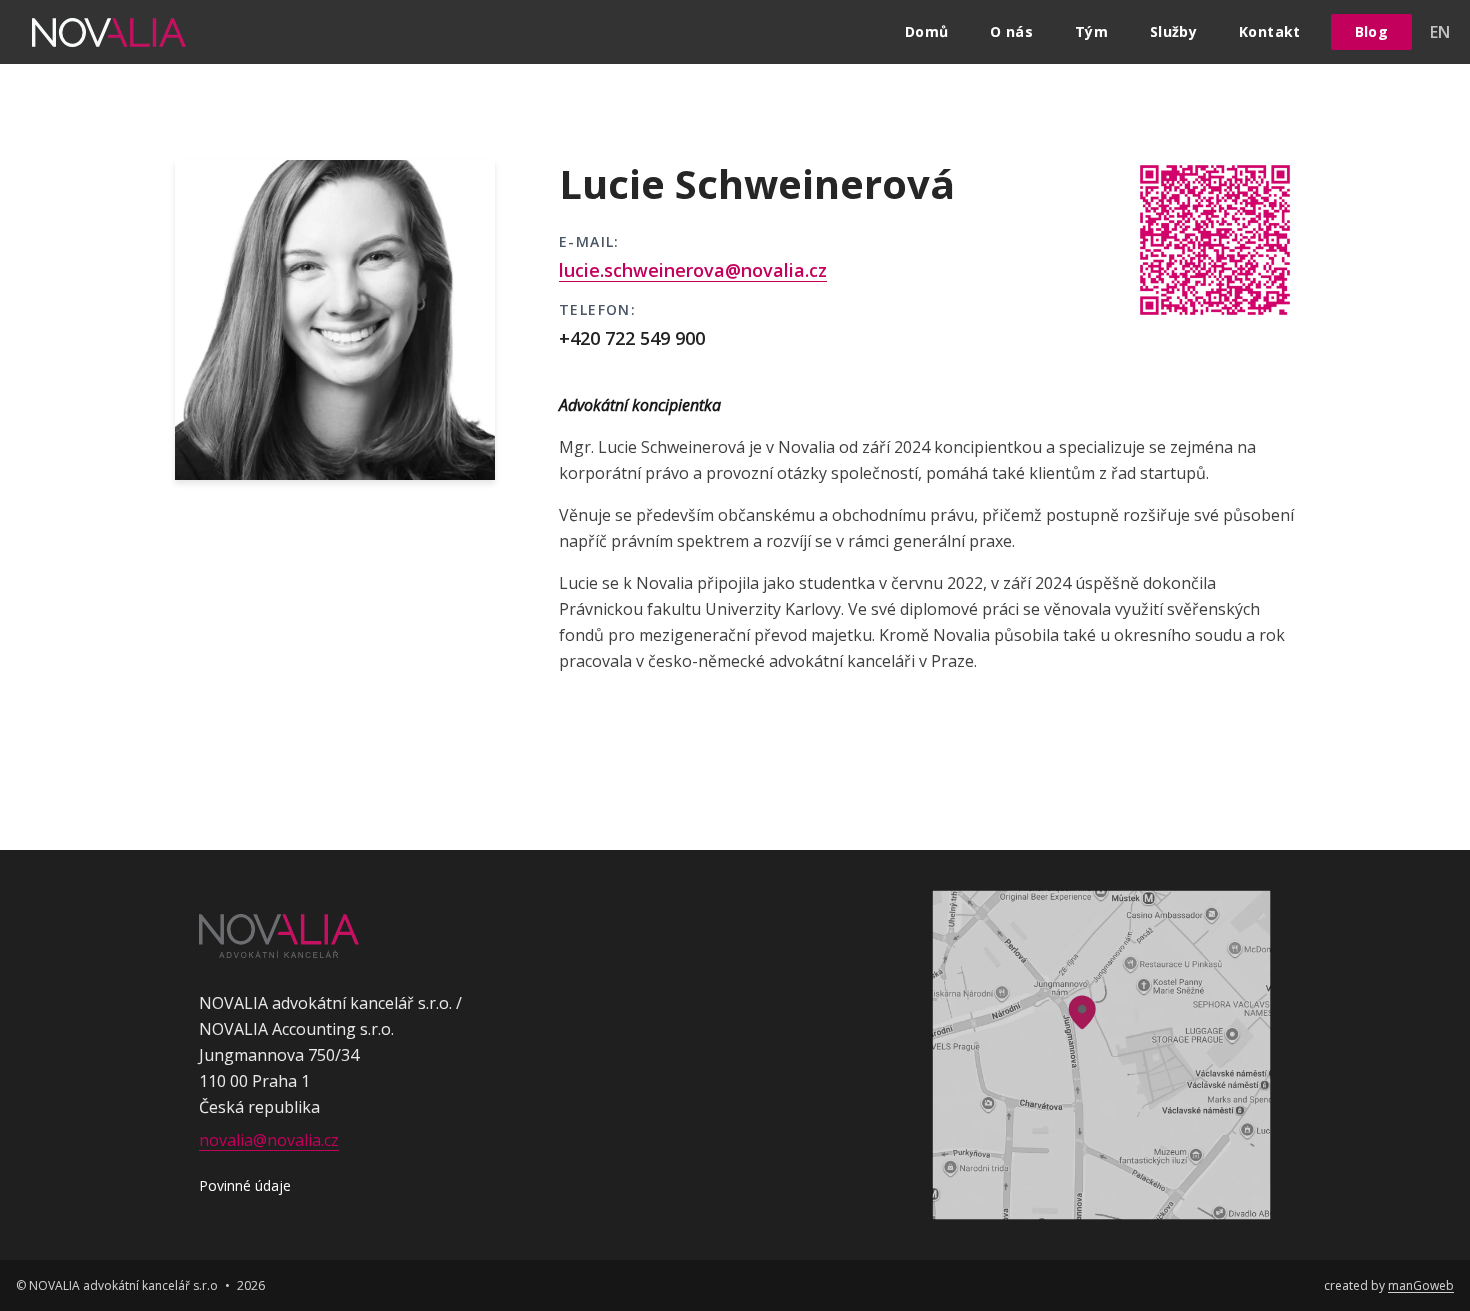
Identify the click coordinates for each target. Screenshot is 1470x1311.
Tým (1091, 31)
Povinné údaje (245, 1185)
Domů (926, 31)
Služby (1173, 31)
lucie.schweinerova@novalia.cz (693, 270)
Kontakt (1269, 31)
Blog (1371, 31)
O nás (1011, 31)
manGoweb (1421, 1285)
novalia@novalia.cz (269, 1140)
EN (1440, 32)
